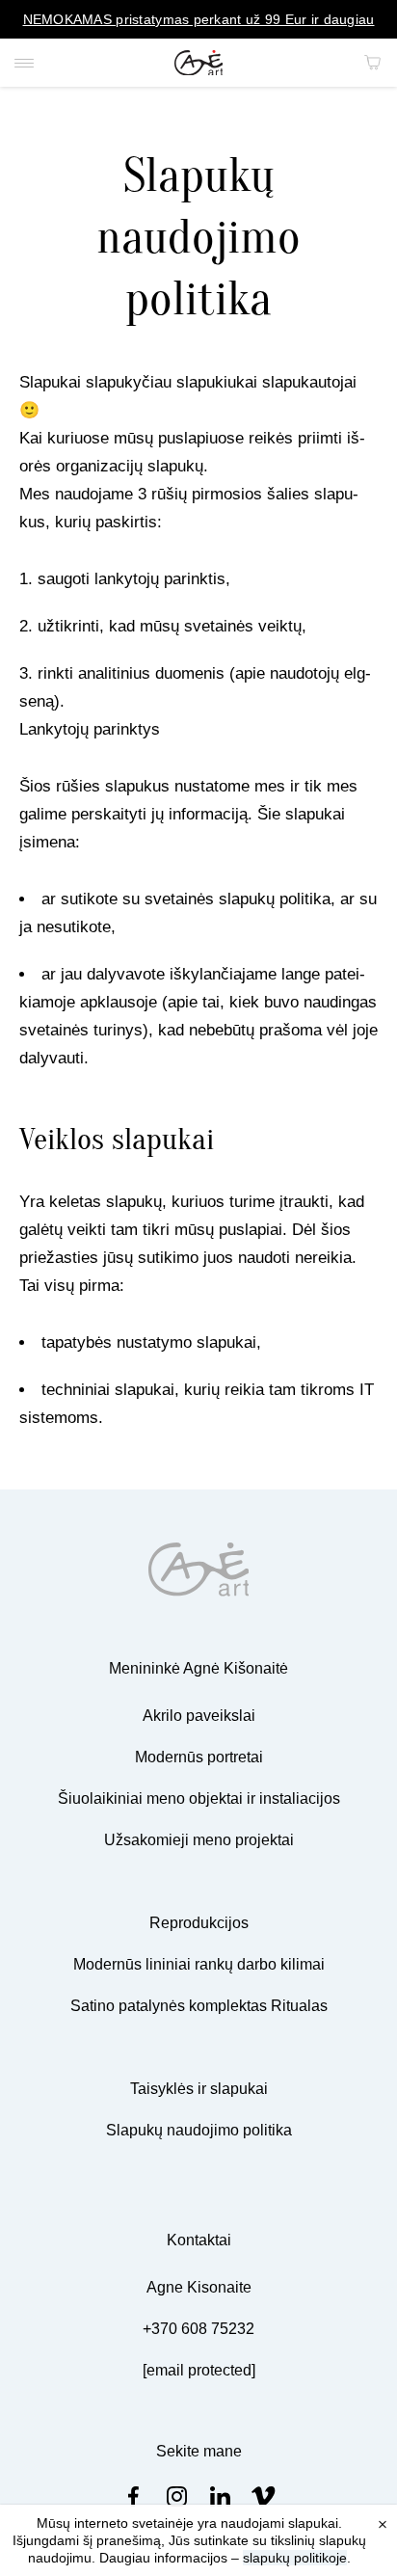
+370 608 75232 (198, 2329)
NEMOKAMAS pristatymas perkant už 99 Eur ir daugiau (199, 19)
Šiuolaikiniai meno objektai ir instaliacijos (199, 1798)
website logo (199, 63)
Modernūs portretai (199, 1757)
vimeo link (264, 2496)
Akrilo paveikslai (199, 1716)
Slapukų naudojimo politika (199, 2130)
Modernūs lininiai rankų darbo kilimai (199, 1964)
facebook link (133, 2496)
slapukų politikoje (295, 2558)
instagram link (177, 2496)
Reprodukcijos (199, 1923)
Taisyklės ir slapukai (199, 2089)
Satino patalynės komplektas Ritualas (199, 2006)
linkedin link (220, 2496)
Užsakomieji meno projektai (199, 1840)
